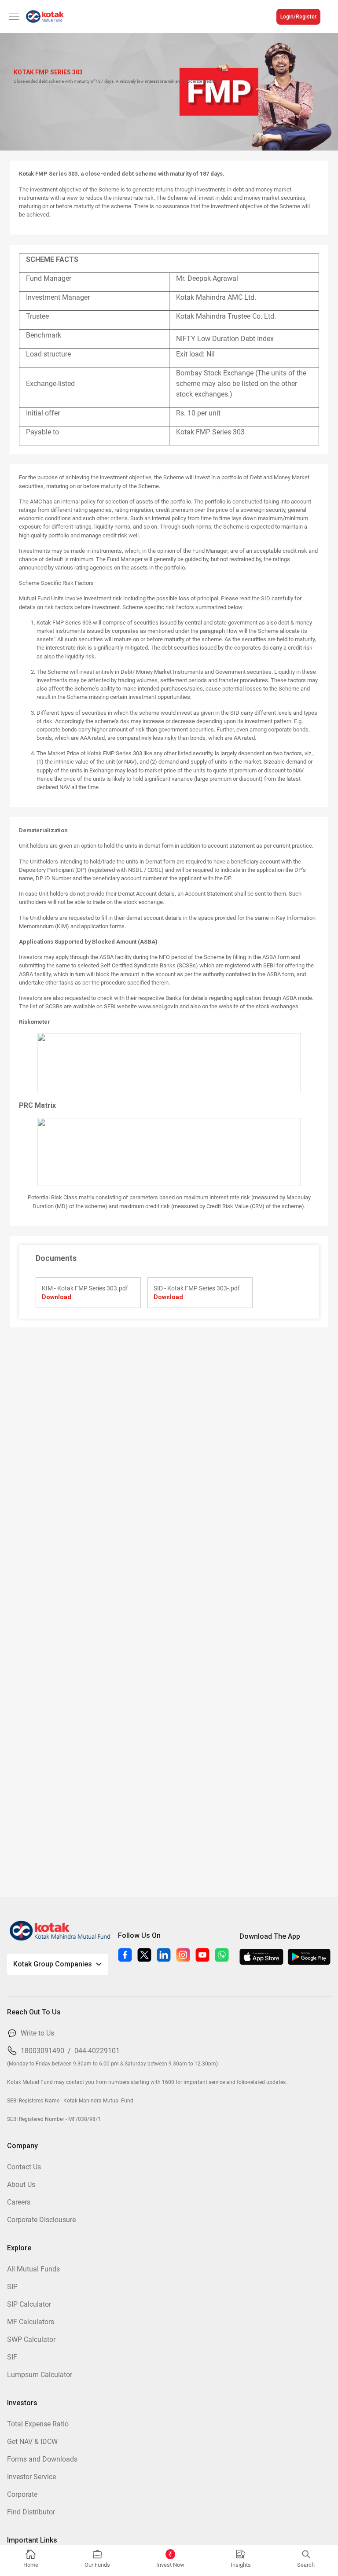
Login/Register (298, 17)
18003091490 (42, 2051)
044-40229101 (97, 2051)
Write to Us (37, 2033)
